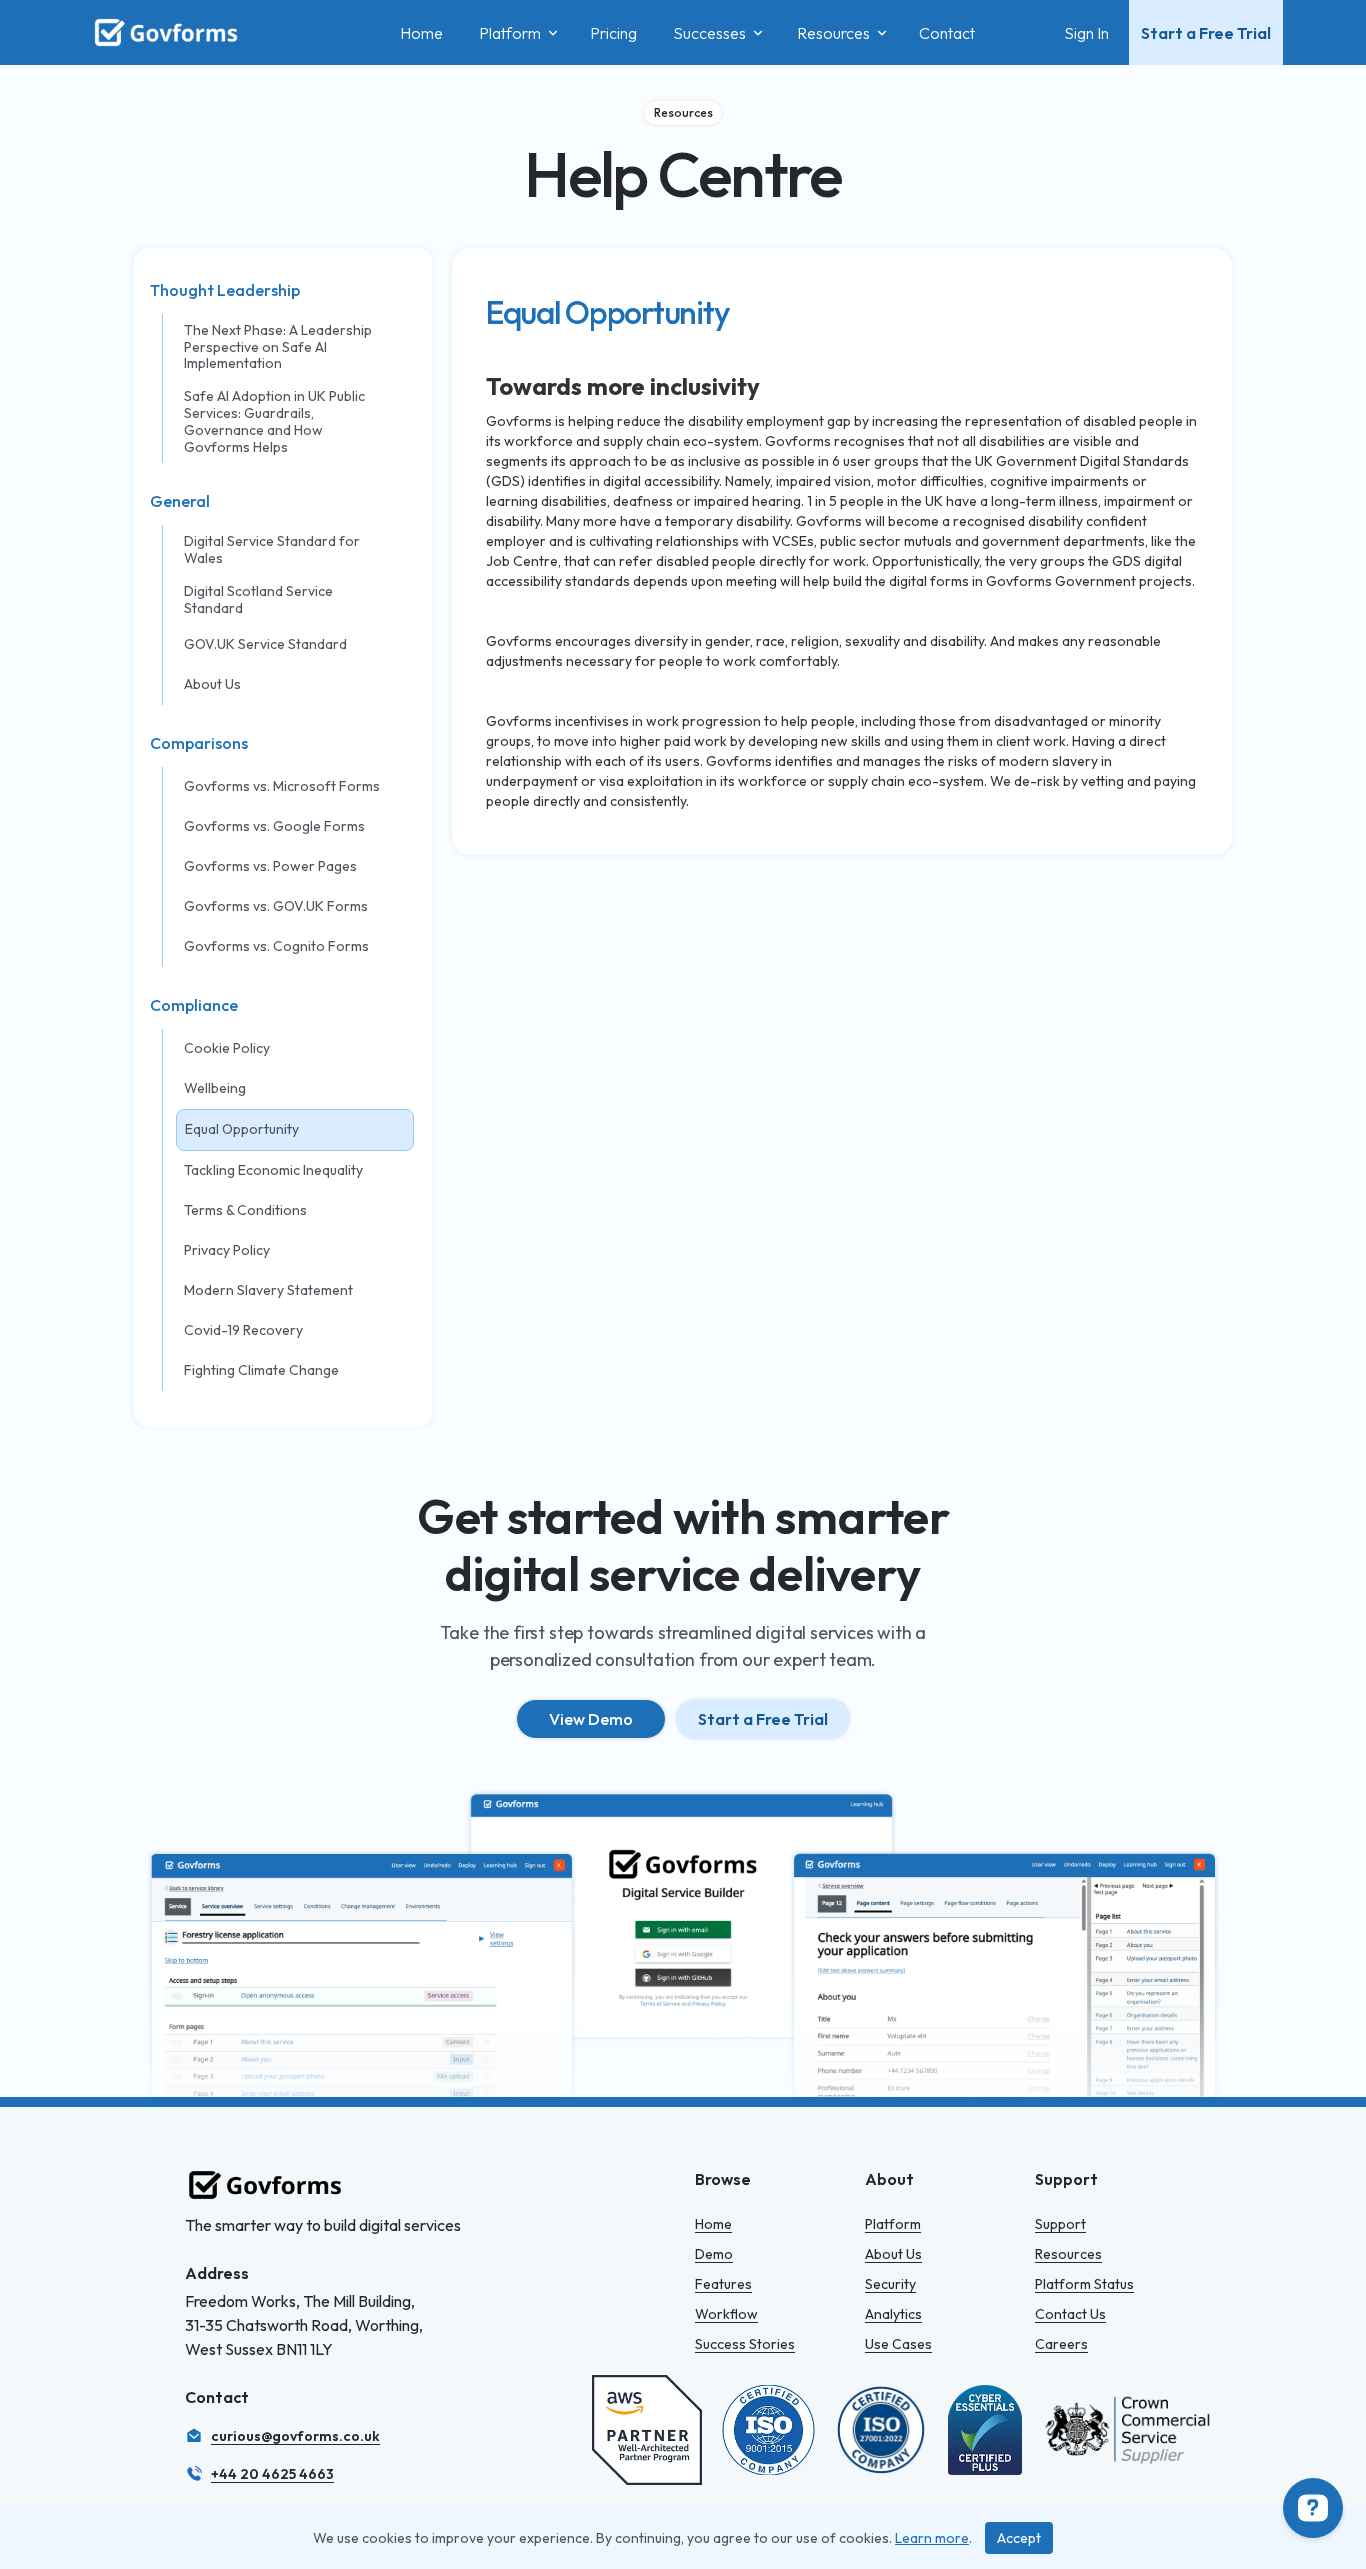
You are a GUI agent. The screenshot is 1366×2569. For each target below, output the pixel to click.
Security (890, 2284)
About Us (893, 2254)
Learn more (932, 2538)
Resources (1068, 2254)
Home (713, 2224)
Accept (1019, 2538)
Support (1060, 2224)
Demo (714, 2254)
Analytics (893, 2314)
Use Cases (898, 2344)
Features (723, 2284)
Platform (893, 2224)
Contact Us (1070, 2314)
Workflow (726, 2314)
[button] (516, 32)
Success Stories (745, 2344)
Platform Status (1084, 2284)
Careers (1061, 2344)
